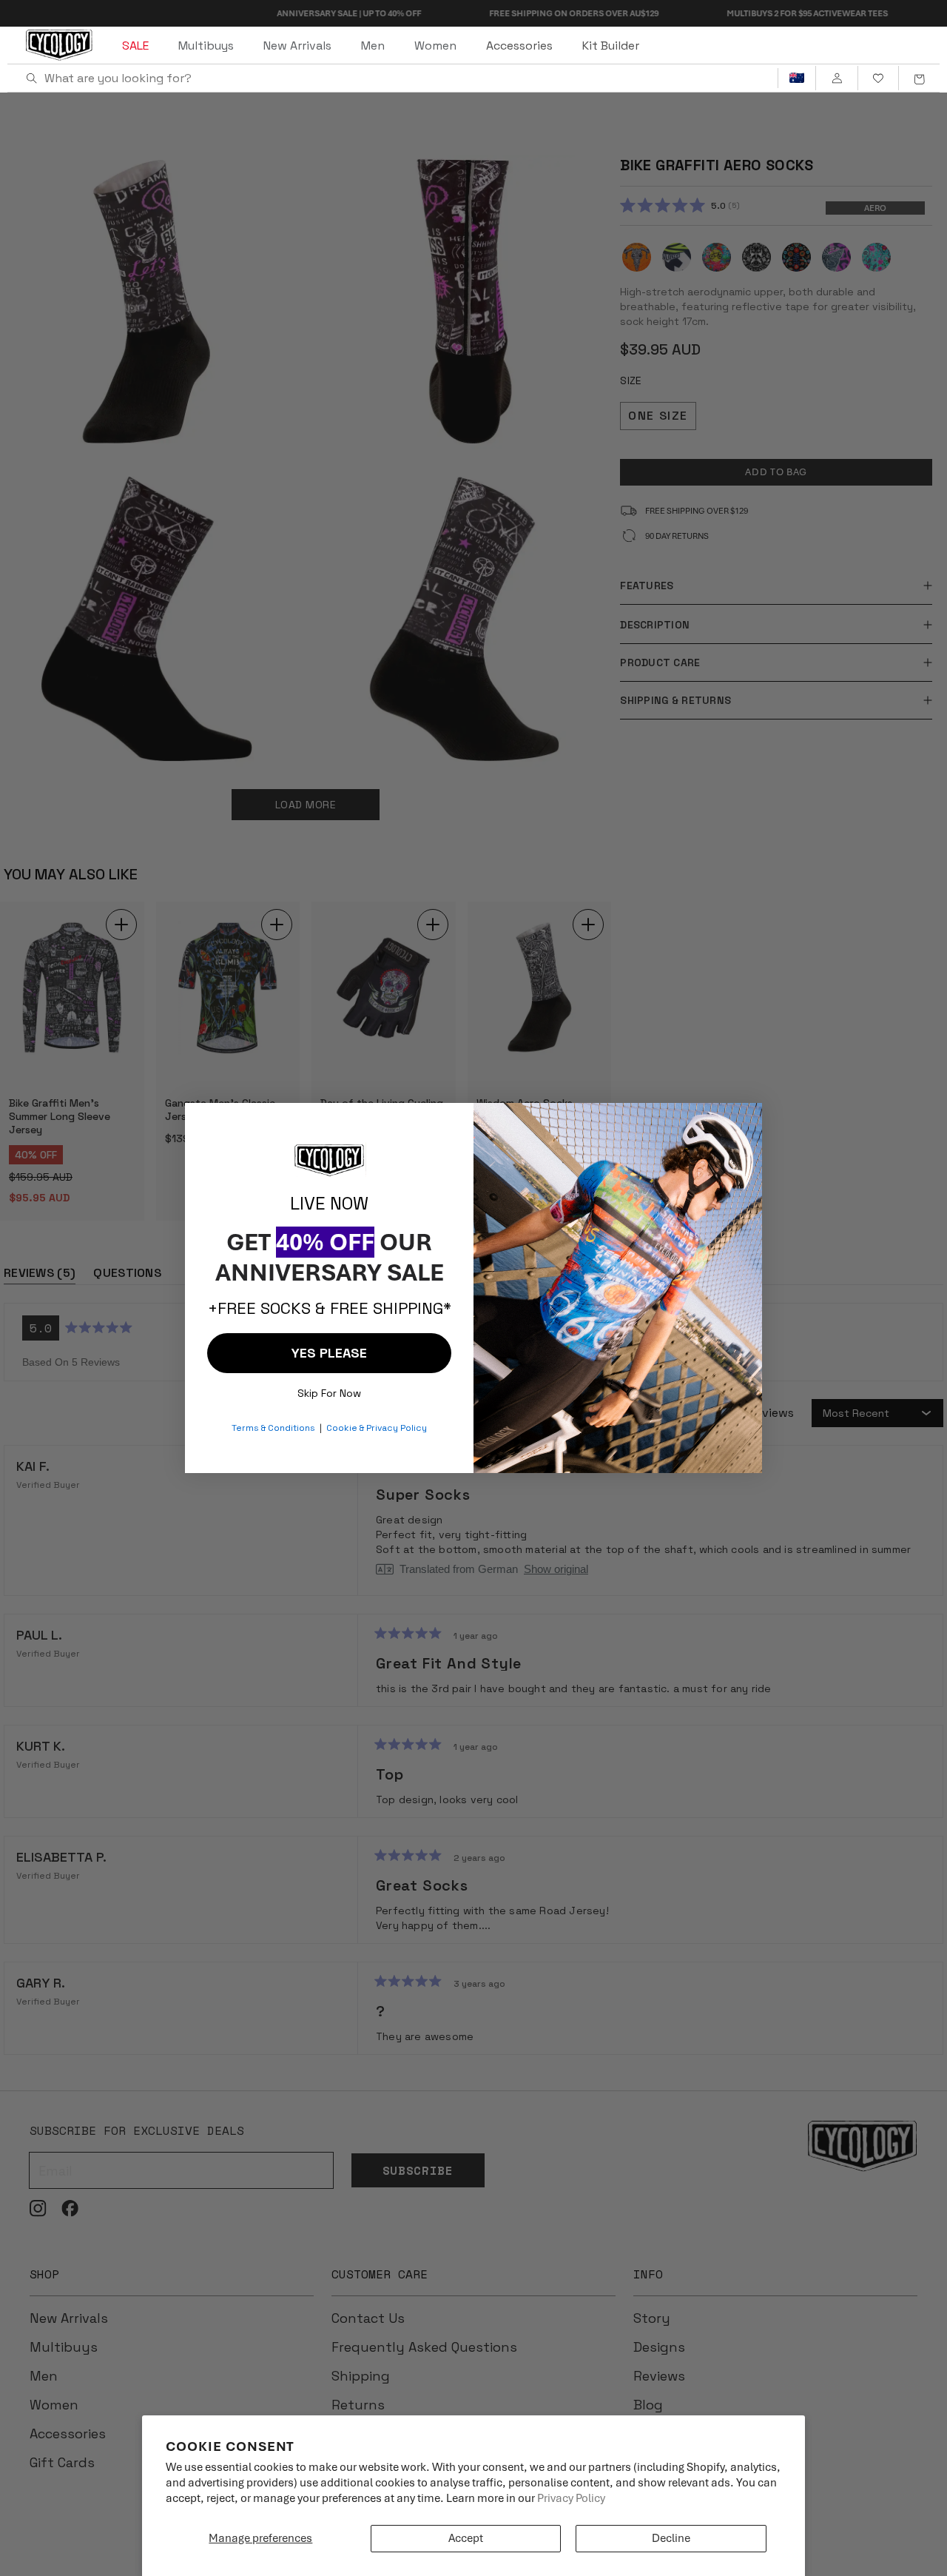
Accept (466, 2538)
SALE (135, 46)
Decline (671, 2538)
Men (373, 46)
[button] (919, 78)
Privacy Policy (571, 2498)
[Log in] (836, 78)
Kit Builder (611, 46)
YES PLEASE (329, 1353)
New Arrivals (297, 46)
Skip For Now (329, 1390)
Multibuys (206, 46)
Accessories (519, 46)
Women (435, 46)
